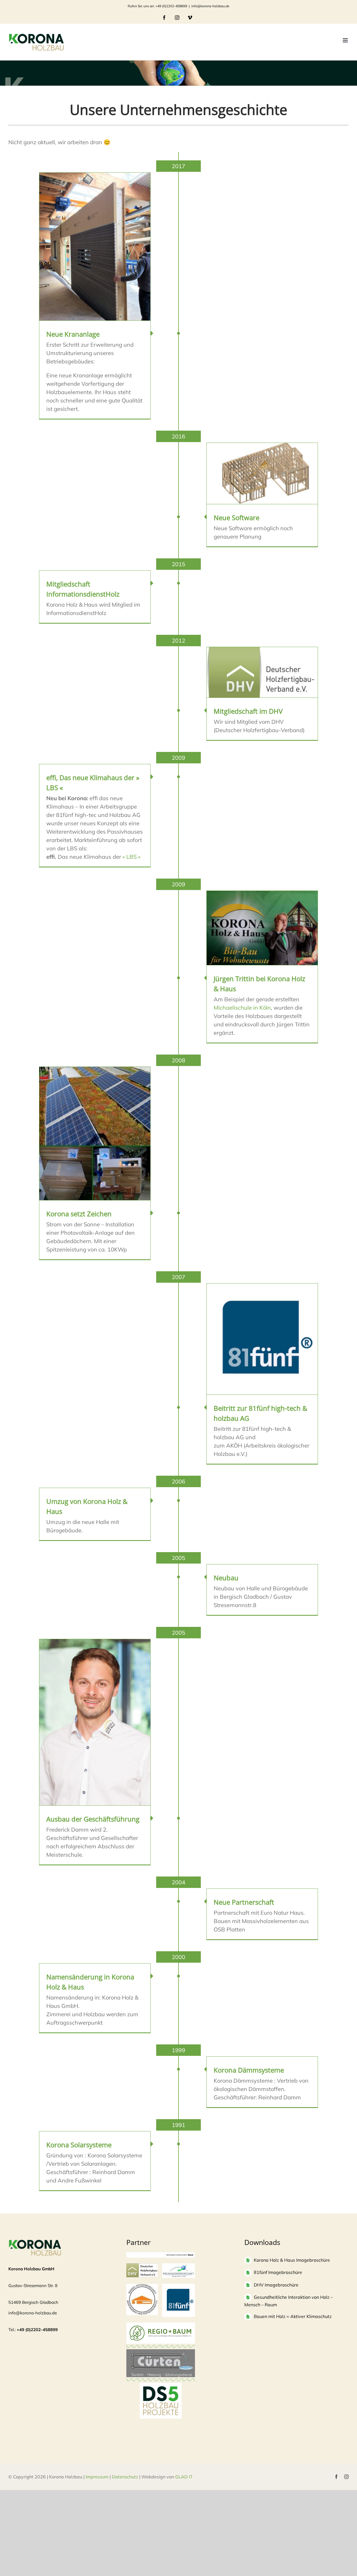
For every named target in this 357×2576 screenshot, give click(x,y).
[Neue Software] (262, 473)
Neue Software (237, 518)
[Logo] (142, 2286)
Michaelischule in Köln (242, 1008)
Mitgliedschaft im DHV (248, 711)
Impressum (97, 2477)
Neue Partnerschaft (244, 1902)
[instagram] (346, 2477)
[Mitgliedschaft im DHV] (262, 672)
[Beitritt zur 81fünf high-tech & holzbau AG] (262, 1339)
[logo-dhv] (142, 2266)
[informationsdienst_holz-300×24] (161, 2255)
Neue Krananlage (73, 334)
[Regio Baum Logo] (161, 2325)
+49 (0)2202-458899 (37, 2330)
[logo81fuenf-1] (178, 2286)
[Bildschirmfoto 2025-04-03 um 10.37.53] (161, 2352)
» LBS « (132, 857)
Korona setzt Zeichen (79, 1214)
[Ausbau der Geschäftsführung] (95, 1722)
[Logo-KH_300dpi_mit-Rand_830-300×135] (178, 2266)
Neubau (226, 1578)
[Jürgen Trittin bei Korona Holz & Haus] (262, 928)
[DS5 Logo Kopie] (161, 2389)
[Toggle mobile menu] (346, 40)
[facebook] (336, 2477)
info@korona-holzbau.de (210, 6)
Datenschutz (125, 2477)
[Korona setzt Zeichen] (95, 1133)
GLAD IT (184, 2477)
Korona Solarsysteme (79, 2145)
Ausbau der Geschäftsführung (93, 1819)
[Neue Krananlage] (95, 247)
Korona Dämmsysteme (249, 2070)
